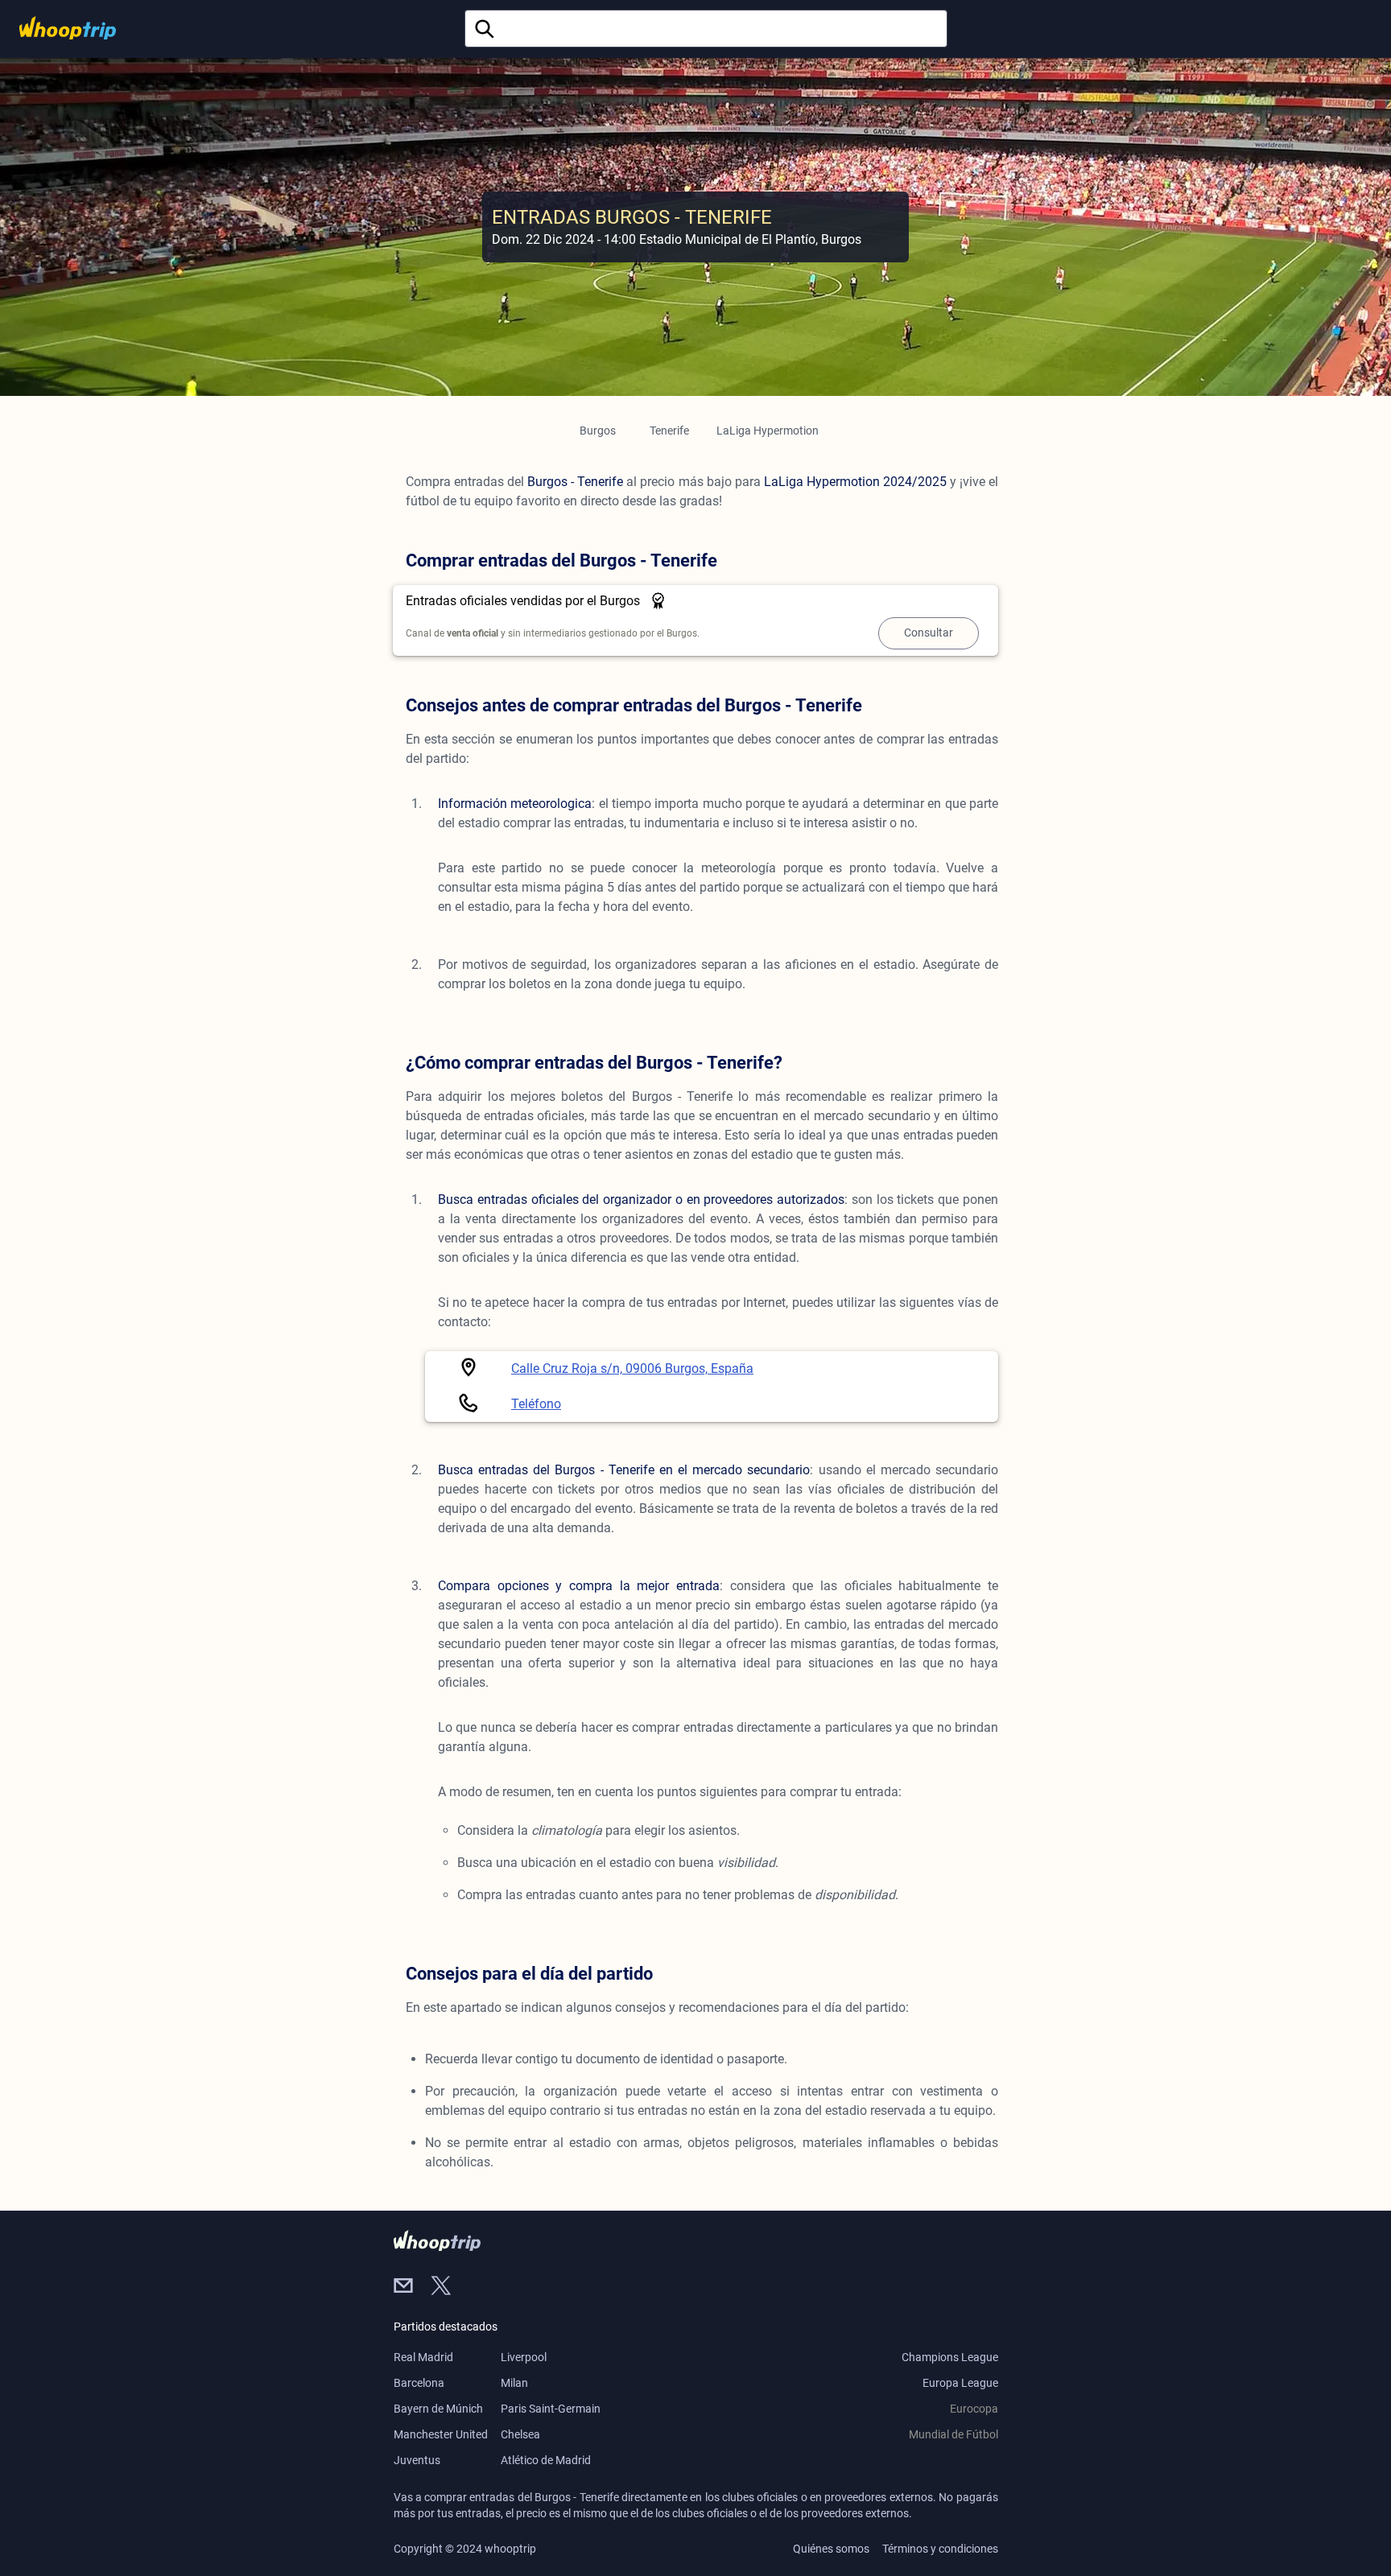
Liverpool (524, 2357)
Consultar (929, 633)
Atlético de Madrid (546, 2460)
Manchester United (441, 2434)
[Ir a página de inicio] (68, 28)
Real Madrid (423, 2357)
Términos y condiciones (940, 2549)
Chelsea (520, 2434)
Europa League (960, 2383)
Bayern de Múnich (438, 2409)
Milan (514, 2383)
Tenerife (669, 431)
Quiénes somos (831, 2549)
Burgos (598, 431)
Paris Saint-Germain (551, 2409)
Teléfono (536, 1404)
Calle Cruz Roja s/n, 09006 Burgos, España (632, 1368)
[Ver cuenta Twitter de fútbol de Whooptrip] (448, 2287)
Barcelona (419, 2383)
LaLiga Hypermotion (768, 431)
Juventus (417, 2460)
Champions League (950, 2357)
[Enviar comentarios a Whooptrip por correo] (412, 2287)
